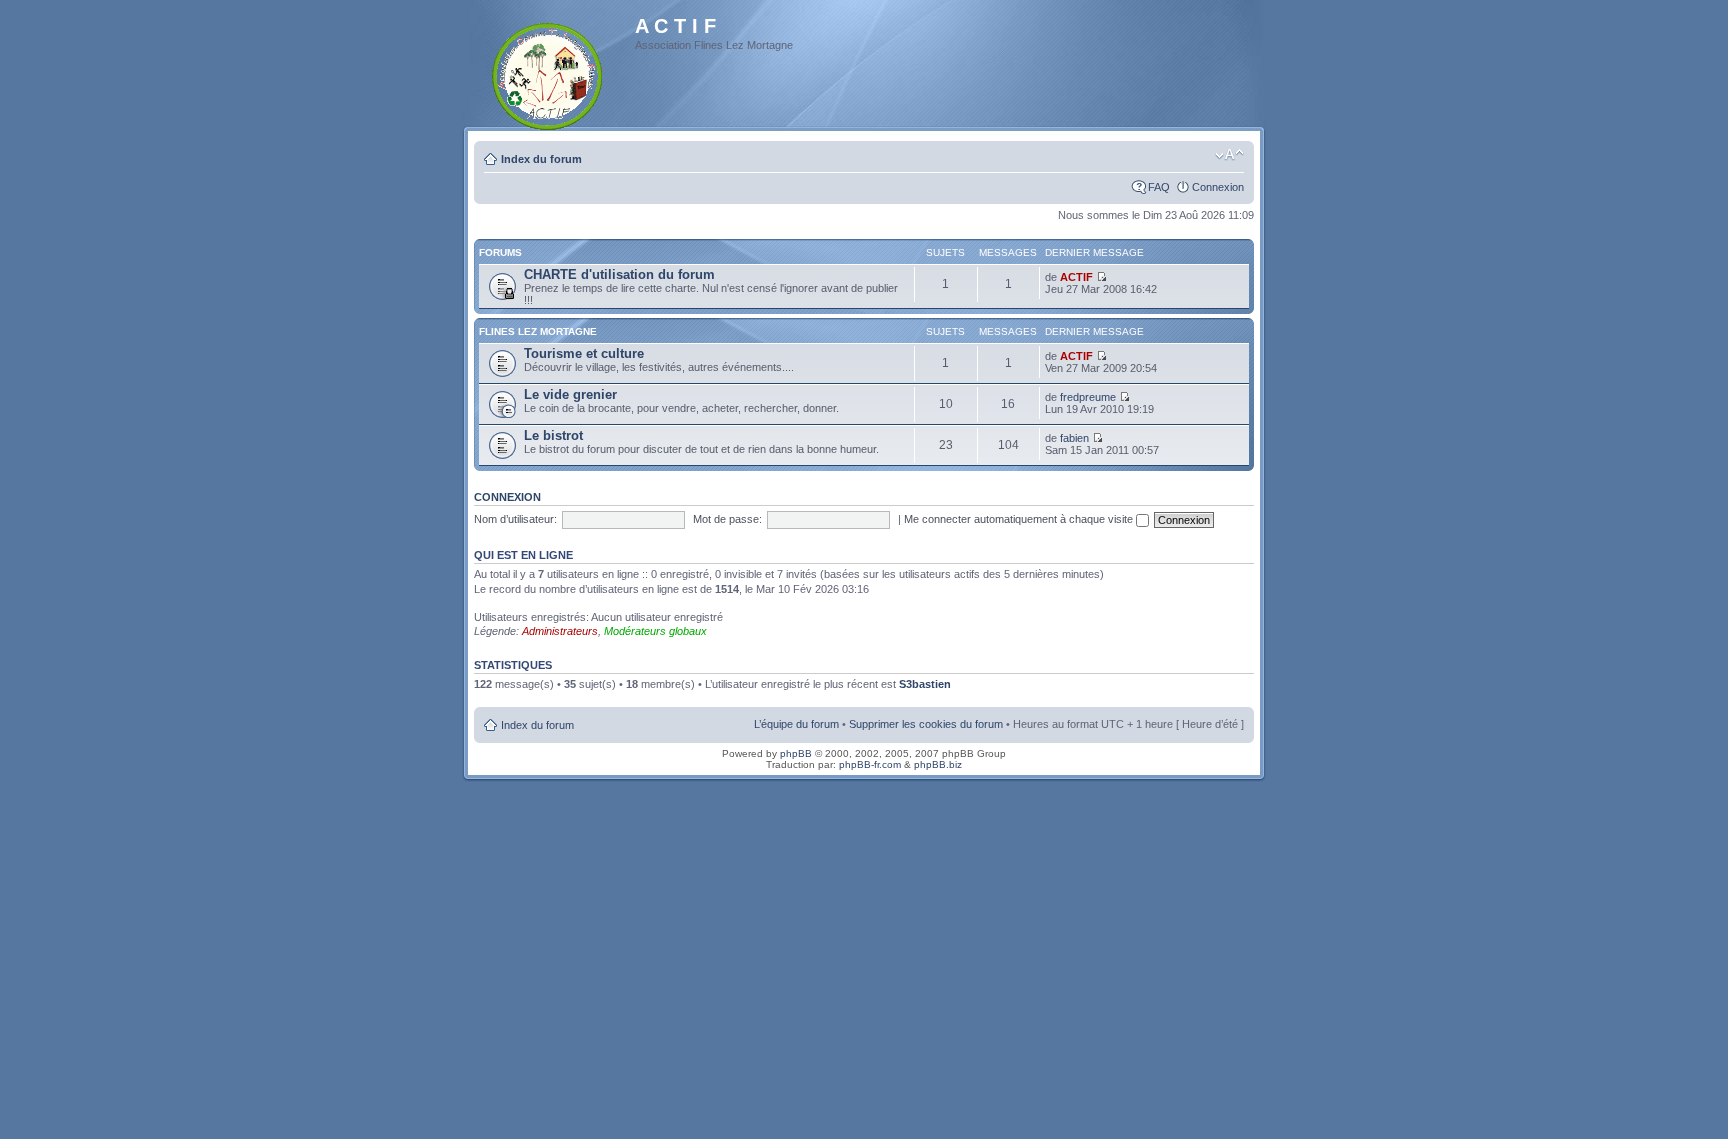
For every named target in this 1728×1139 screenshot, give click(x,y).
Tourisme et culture (584, 353)
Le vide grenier (570, 394)
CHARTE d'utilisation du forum (619, 274)
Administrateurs (560, 631)
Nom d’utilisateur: (515, 519)
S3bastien (925, 684)
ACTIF (1076, 277)
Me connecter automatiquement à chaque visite (1020, 519)
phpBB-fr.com (870, 764)
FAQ (1159, 187)
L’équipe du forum (796, 724)
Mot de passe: (727, 519)
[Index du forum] (548, 72)
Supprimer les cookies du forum (926, 724)
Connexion (1218, 187)
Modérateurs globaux (655, 631)
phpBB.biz (938, 764)
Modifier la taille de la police (1229, 155)
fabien (1074, 438)
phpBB (796, 753)
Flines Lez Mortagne (538, 331)
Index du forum (541, 159)
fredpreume (1088, 397)
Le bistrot (553, 435)
